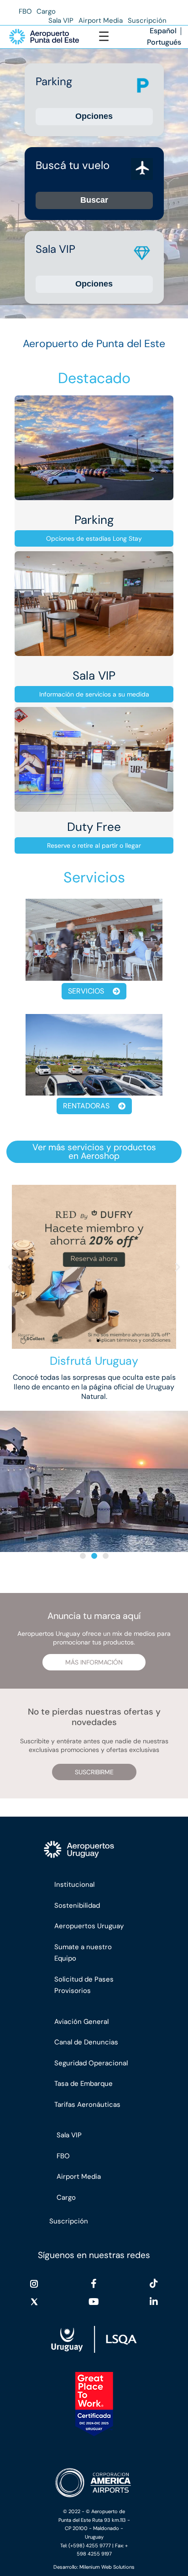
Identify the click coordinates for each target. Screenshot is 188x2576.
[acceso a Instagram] (34, 2284)
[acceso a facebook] (94, 2284)
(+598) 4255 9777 (90, 2545)
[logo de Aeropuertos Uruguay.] (95, 1850)
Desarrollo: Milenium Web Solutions (94, 2567)
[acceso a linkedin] (154, 2302)
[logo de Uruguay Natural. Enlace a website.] (94, 2339)
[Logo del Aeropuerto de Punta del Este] (44, 37)
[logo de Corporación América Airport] (94, 2483)
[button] (10, 1267)
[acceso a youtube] (94, 2302)
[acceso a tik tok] (154, 2284)
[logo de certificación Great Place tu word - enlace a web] (94, 2404)
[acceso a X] (34, 2302)
